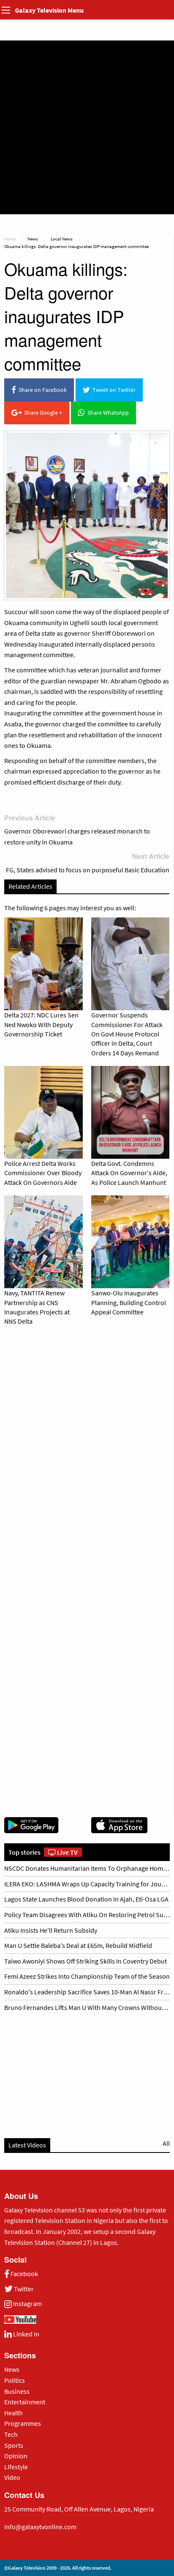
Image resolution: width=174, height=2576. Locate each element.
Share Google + (42, 413)
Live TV (67, 1852)
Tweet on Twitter (113, 390)
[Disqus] (87, 1450)
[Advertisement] (87, 127)
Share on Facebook (41, 390)
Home (10, 239)
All (166, 2143)
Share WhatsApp (107, 413)
